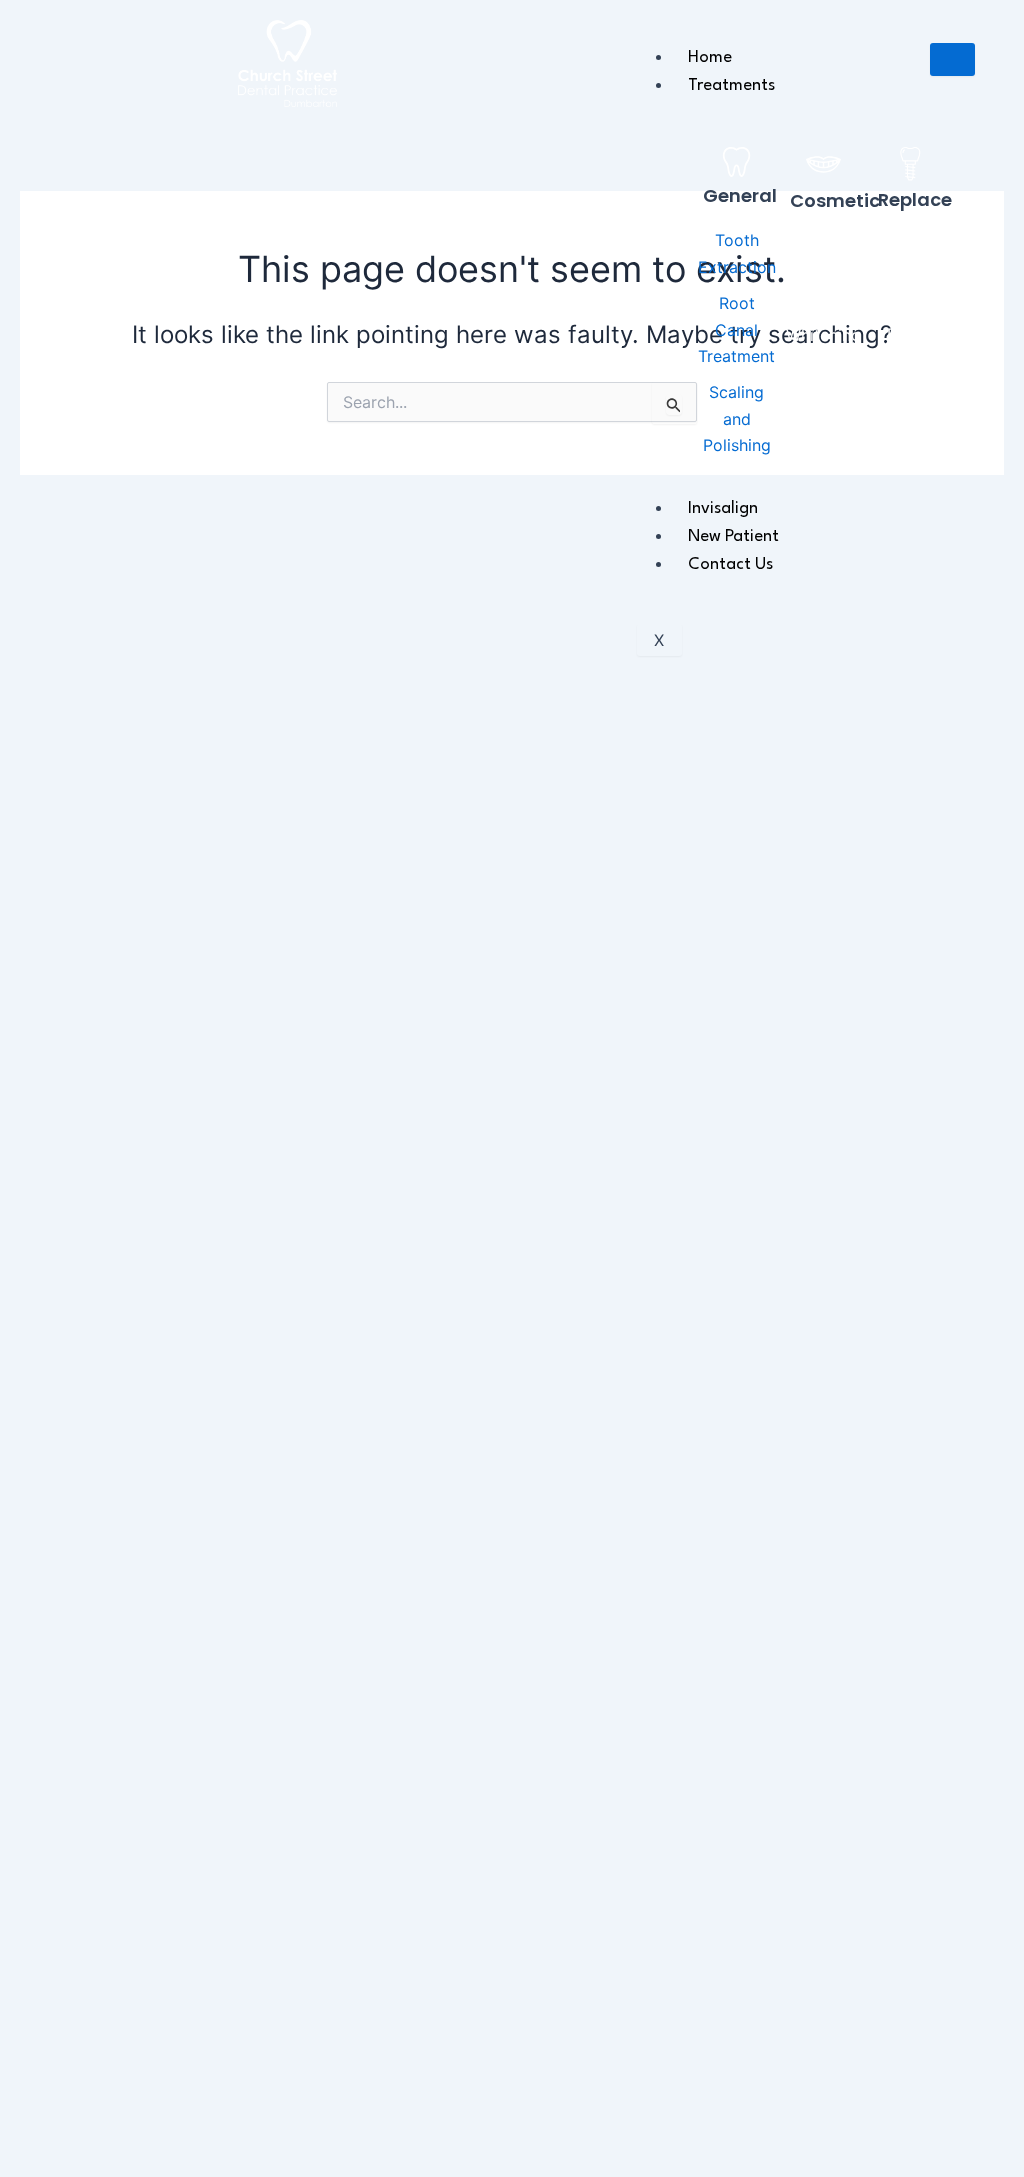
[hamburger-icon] (952, 59)
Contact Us (730, 564)
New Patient (733, 536)
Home (710, 57)
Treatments (731, 85)
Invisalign (723, 508)
